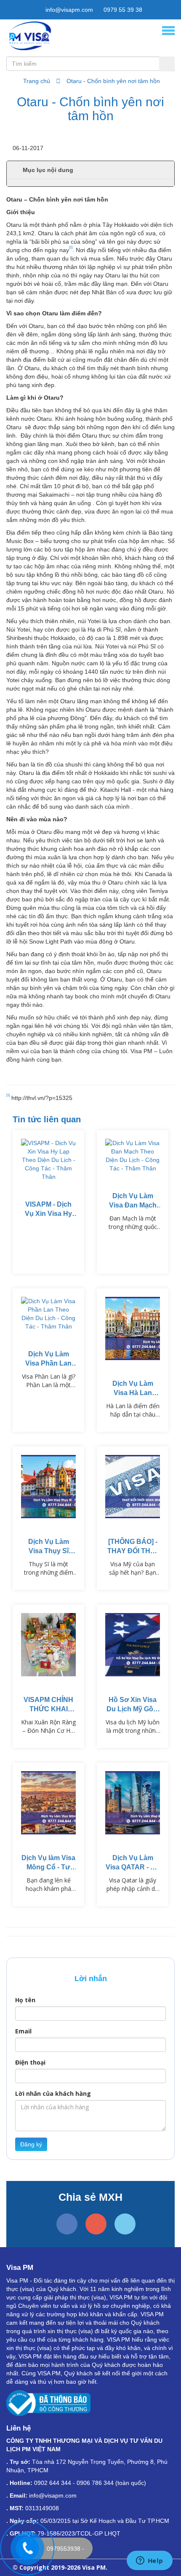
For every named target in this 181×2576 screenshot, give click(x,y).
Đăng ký (31, 2144)
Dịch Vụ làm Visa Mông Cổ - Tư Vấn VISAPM (48, 1867)
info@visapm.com (68, 10)
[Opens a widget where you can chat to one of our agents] (149, 2561)
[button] (90, 170)
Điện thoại (30, 2062)
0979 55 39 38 (122, 10)
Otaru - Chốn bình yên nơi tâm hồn (113, 81)
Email (23, 2031)
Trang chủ (37, 81)
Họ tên (25, 2000)
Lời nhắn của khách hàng (53, 2093)
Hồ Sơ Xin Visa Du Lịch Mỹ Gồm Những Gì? (133, 1709)
